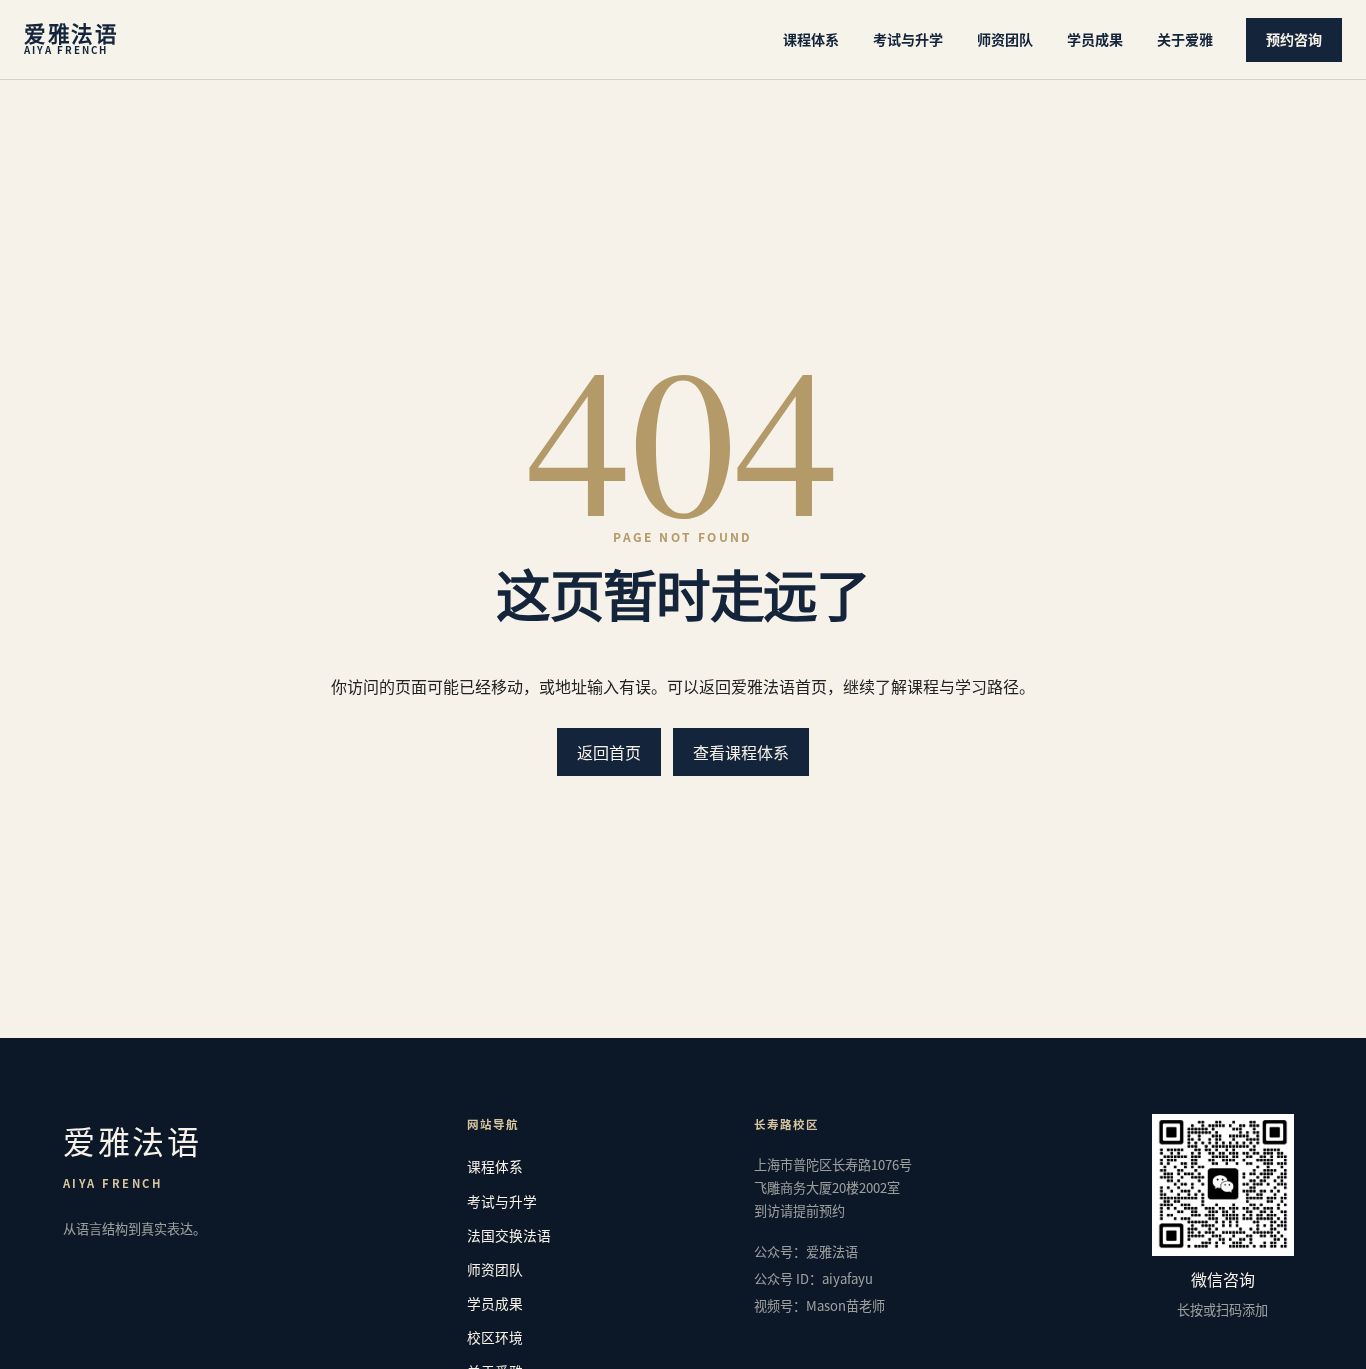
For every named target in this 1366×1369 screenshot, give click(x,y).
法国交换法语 (509, 1235)
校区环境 (495, 1337)
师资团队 (1005, 39)
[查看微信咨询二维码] (1223, 1185)
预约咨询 (1294, 39)
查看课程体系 (741, 752)
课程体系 (811, 39)
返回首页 (609, 752)
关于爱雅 (1185, 39)
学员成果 (1095, 39)
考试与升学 (908, 39)
